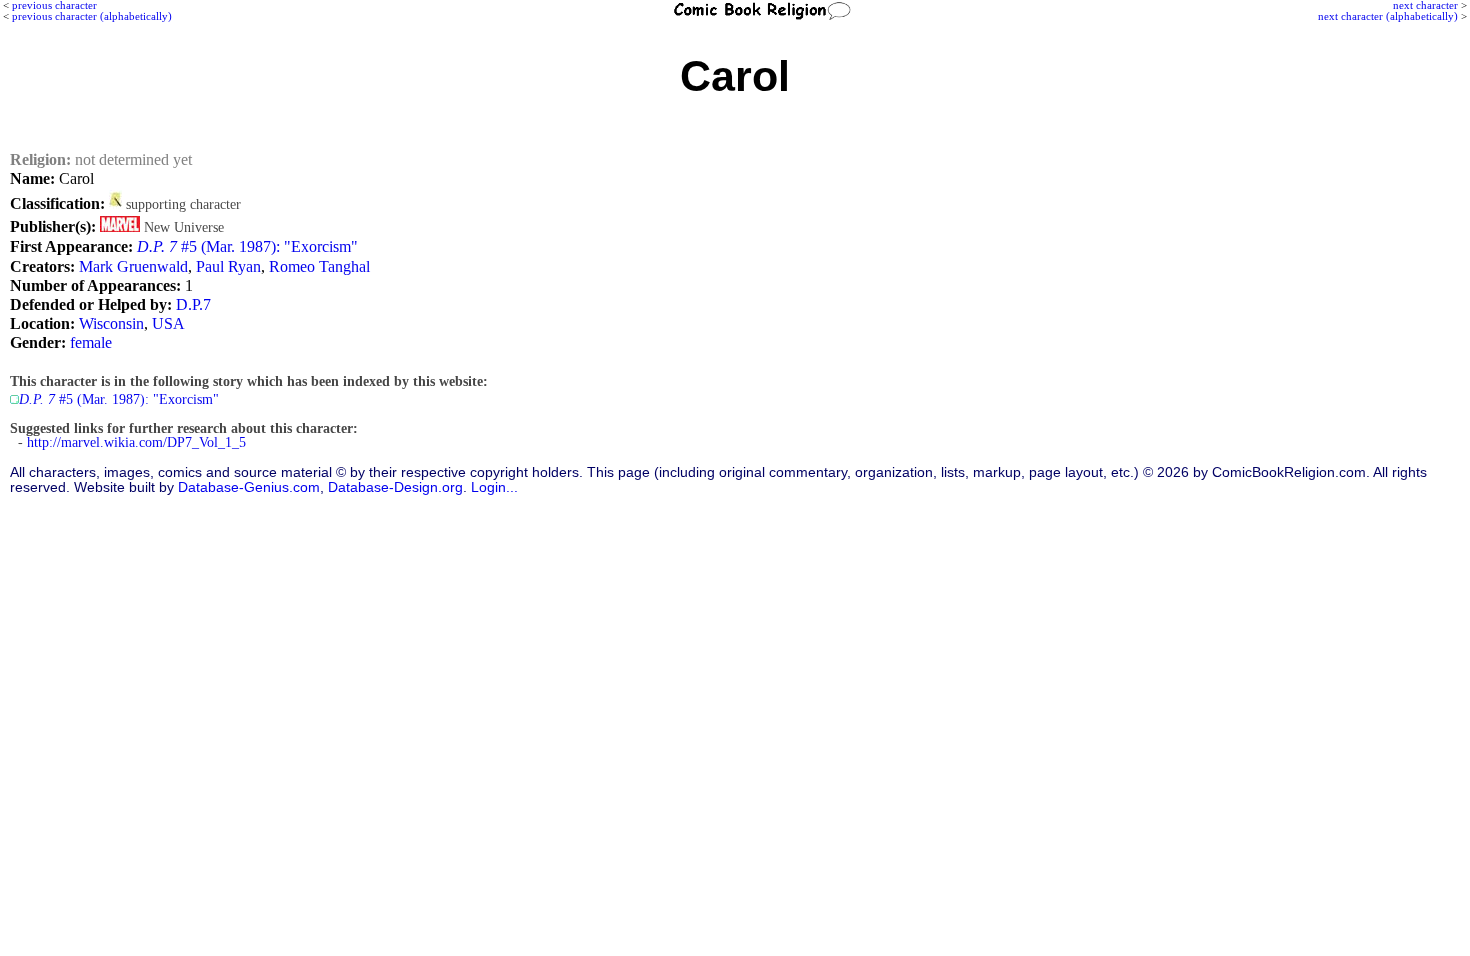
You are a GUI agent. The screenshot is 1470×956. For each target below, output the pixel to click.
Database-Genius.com (249, 487)
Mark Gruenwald (133, 266)
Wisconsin (111, 323)
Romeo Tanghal (319, 266)
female (91, 342)
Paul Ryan (228, 266)
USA (168, 323)
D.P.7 (193, 304)
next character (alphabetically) (1388, 16)
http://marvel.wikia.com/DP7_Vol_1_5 (136, 442)
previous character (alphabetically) (92, 16)
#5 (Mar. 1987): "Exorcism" (247, 246)
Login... (494, 487)
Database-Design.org (395, 487)
